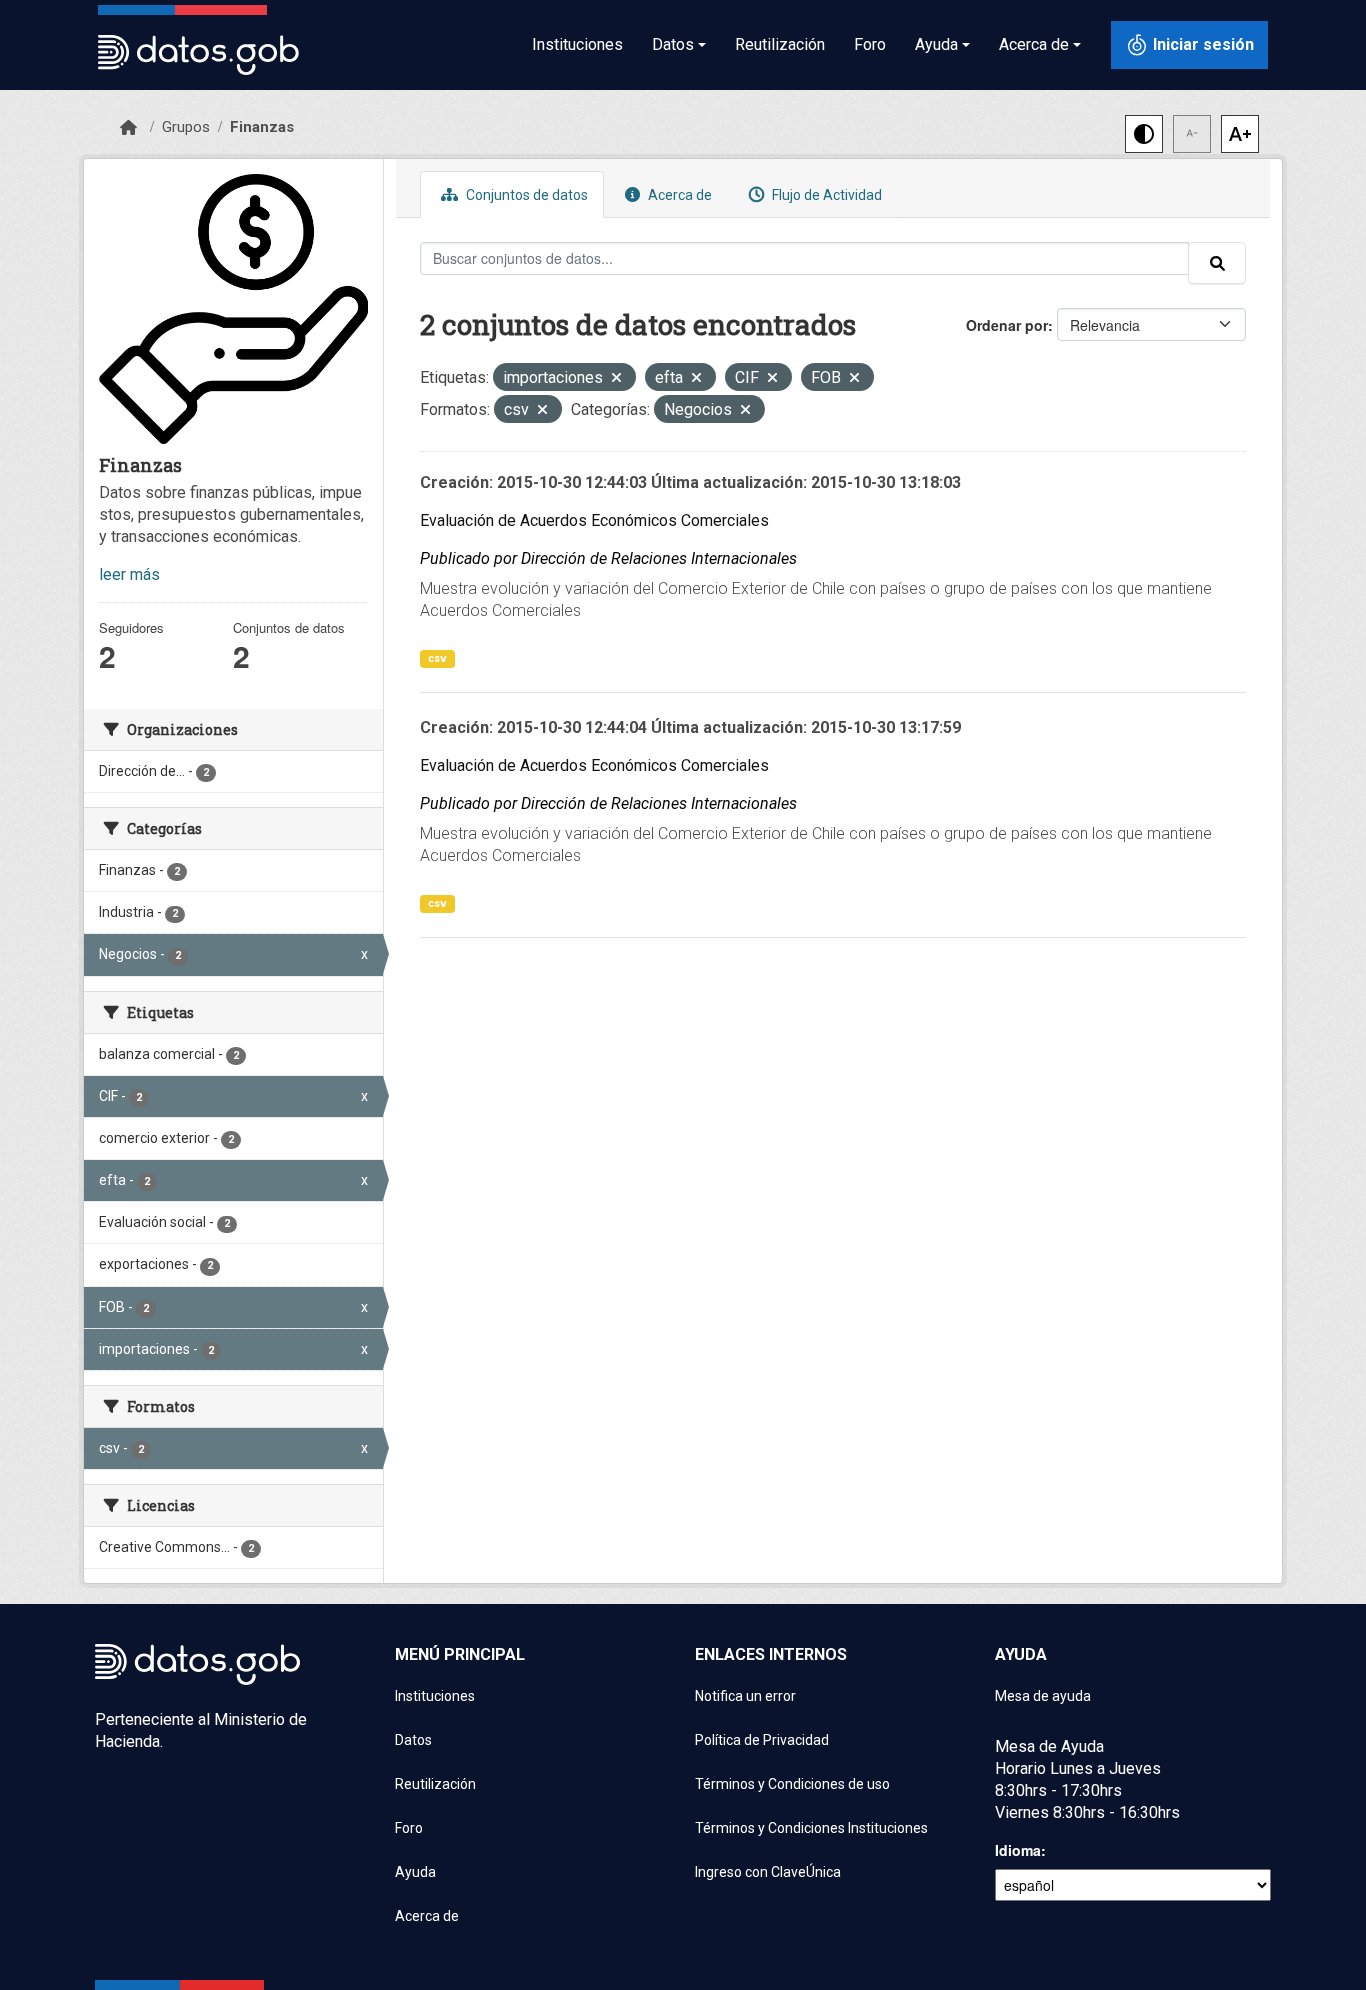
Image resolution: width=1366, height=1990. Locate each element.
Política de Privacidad (762, 1740)
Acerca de (678, 195)
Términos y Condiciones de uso (792, 1784)
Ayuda (415, 1872)
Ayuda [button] (936, 44)
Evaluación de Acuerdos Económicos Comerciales (594, 520)
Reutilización (780, 44)
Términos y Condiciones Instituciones (811, 1828)
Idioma (1018, 1850)
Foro (870, 44)
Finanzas (262, 127)
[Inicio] (128, 128)
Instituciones (577, 44)
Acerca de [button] (1034, 44)
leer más (129, 574)
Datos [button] (673, 44)
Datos (413, 1740)
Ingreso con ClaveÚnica (768, 1872)
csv (437, 658)
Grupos (186, 127)
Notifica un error (745, 1696)
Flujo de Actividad (825, 195)
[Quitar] (616, 379)
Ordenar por (1007, 325)
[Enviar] (1217, 263)
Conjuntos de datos (525, 195)
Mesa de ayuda (1043, 1696)
